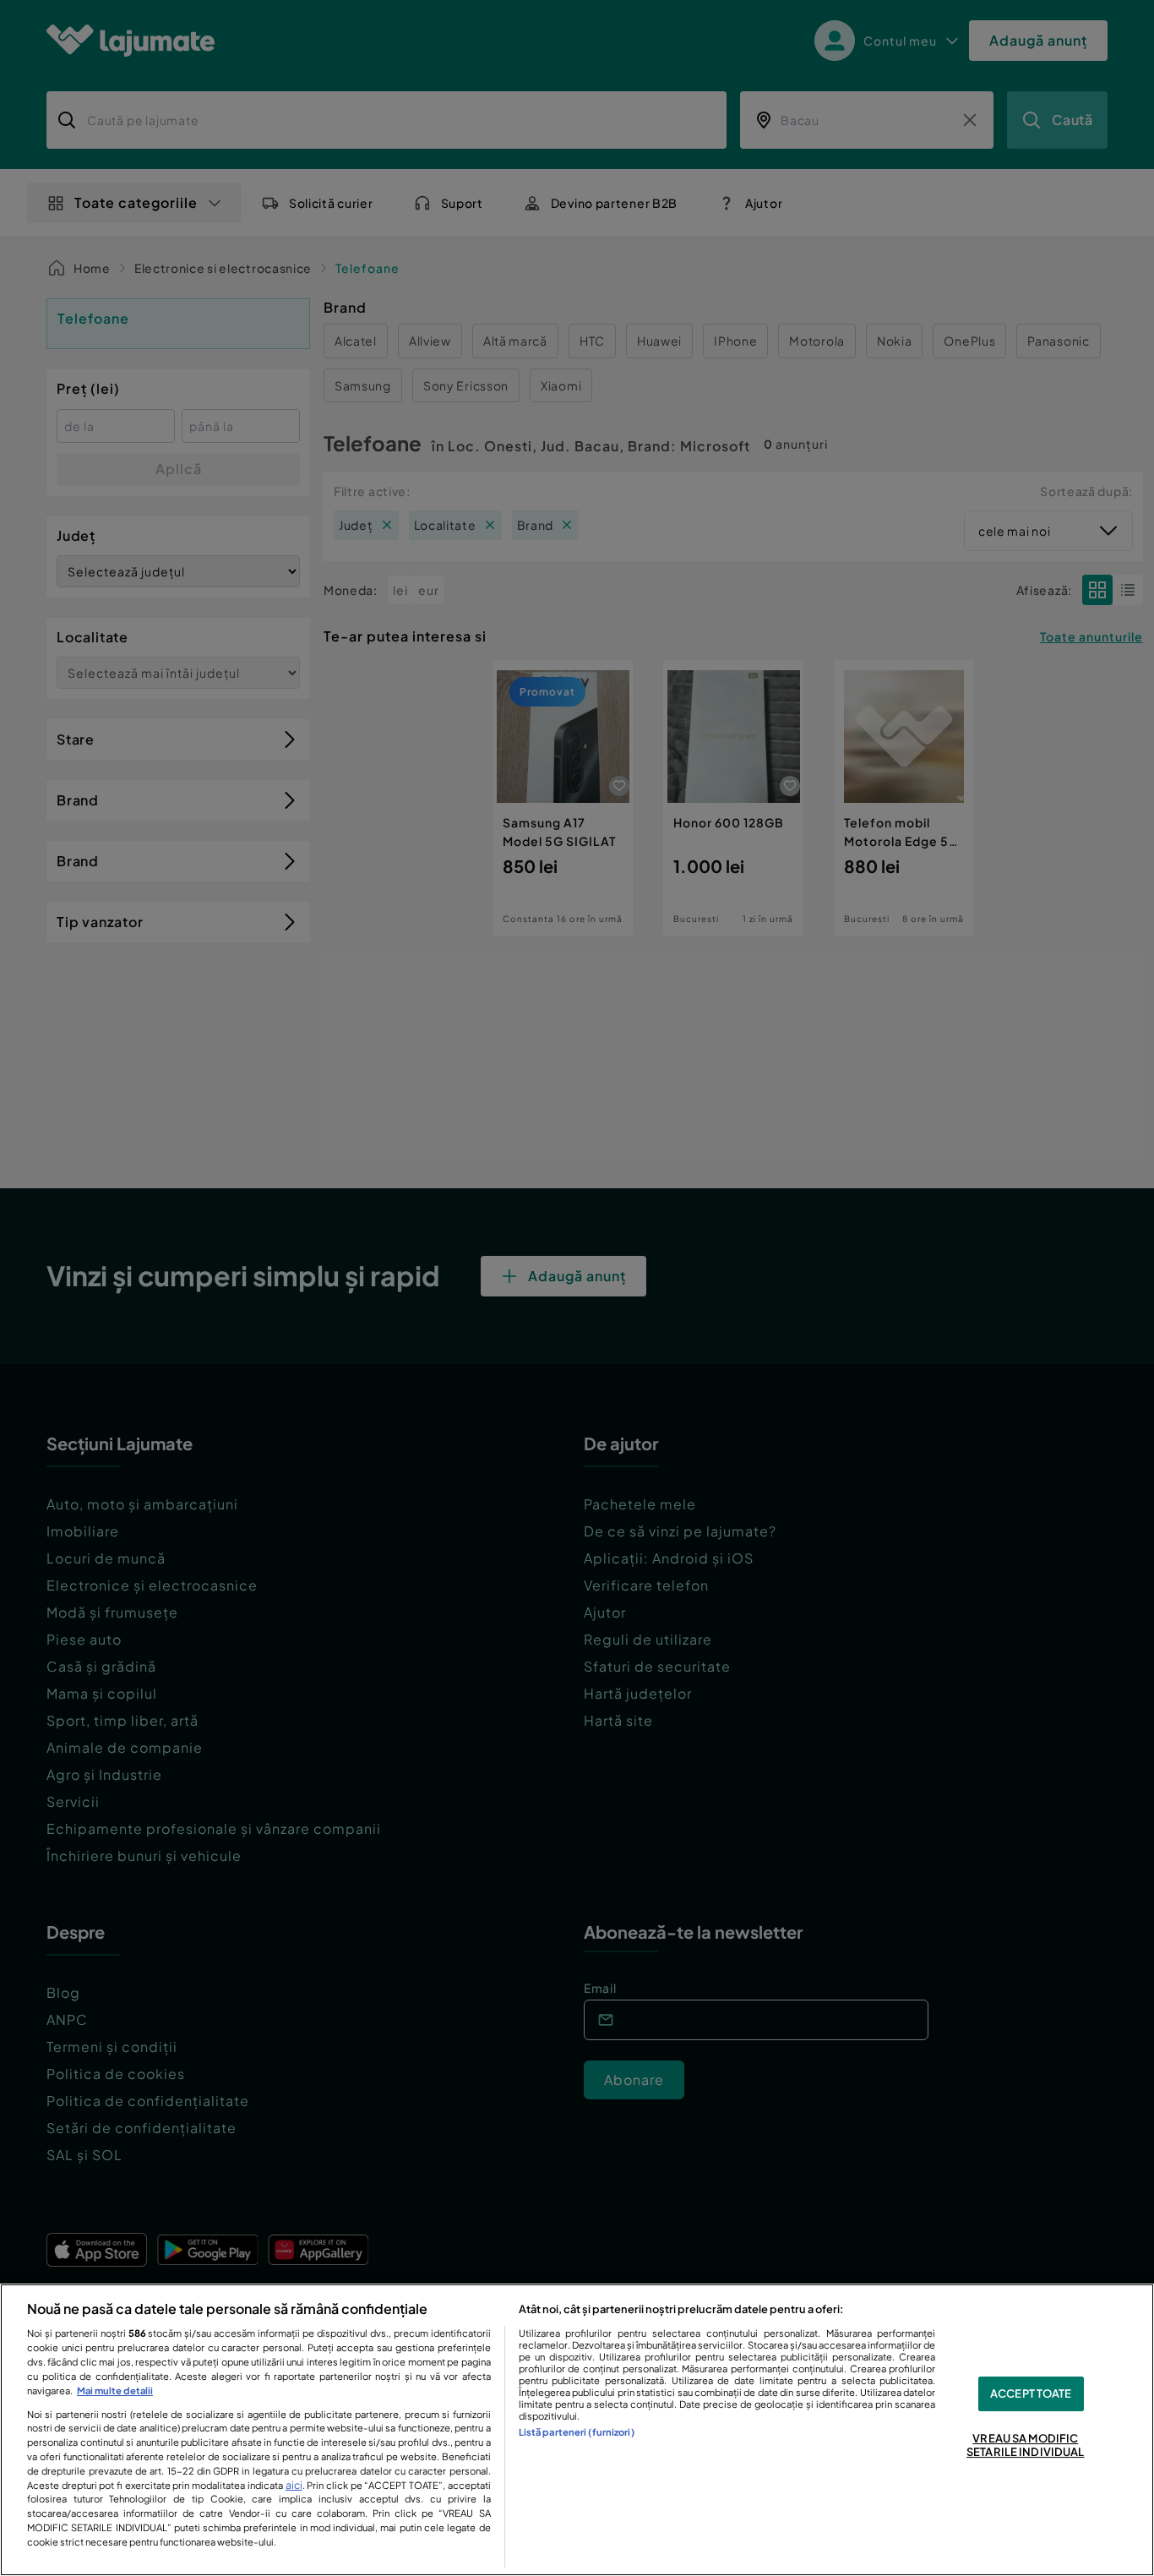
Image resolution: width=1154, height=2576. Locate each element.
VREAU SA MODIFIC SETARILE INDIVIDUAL (1025, 2446)
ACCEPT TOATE (1031, 2393)
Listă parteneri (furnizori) (577, 2431)
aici (294, 2485)
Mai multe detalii (115, 2390)
